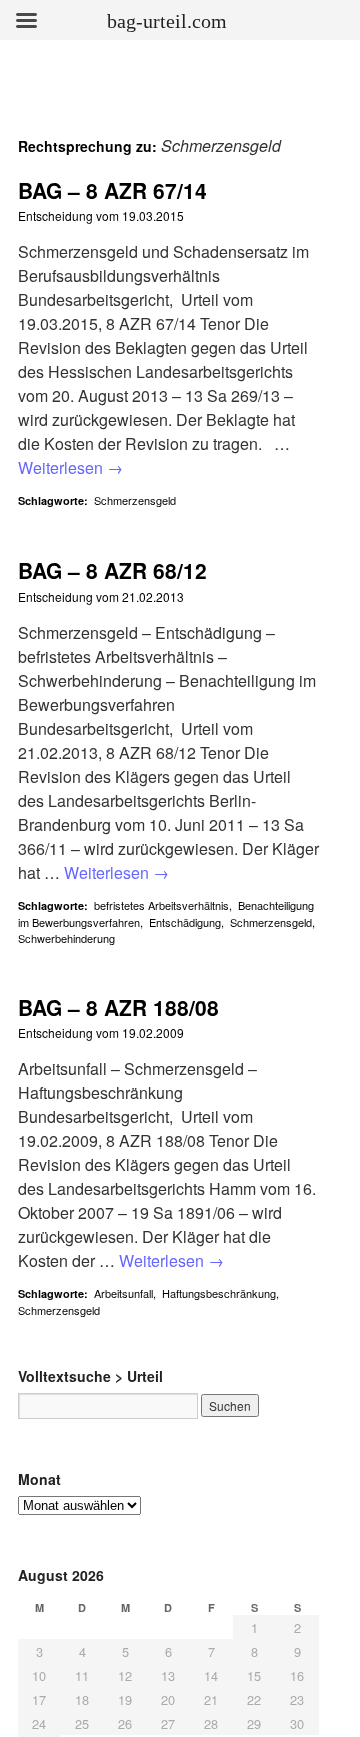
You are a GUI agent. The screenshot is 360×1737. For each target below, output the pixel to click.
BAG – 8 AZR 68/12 (112, 570)
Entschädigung (185, 922)
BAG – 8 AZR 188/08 (118, 1007)
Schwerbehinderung (66, 938)
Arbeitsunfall (123, 1293)
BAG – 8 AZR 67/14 (112, 190)
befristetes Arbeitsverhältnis (161, 905)
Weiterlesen (70, 467)
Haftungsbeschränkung (219, 1293)
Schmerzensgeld (135, 500)
